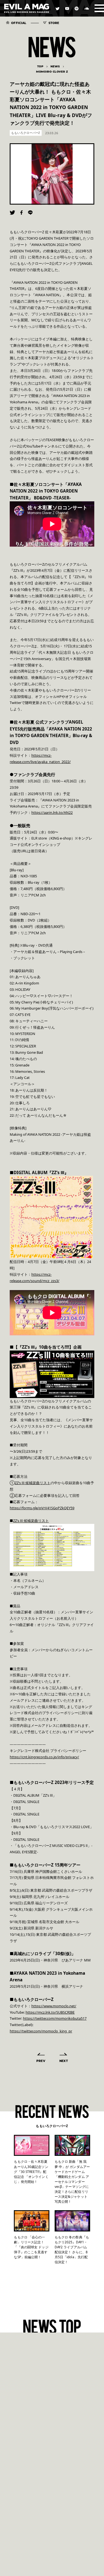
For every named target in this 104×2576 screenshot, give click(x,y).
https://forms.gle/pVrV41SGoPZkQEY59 (42, 1508)
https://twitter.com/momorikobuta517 (55, 2018)
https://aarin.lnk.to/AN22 (52, 812)
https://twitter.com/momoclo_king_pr (41, 2031)
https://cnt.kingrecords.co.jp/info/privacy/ (44, 1757)
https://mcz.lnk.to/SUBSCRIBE (50, 2012)
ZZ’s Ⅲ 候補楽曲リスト (33, 1483)
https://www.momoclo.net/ (54, 2006)
